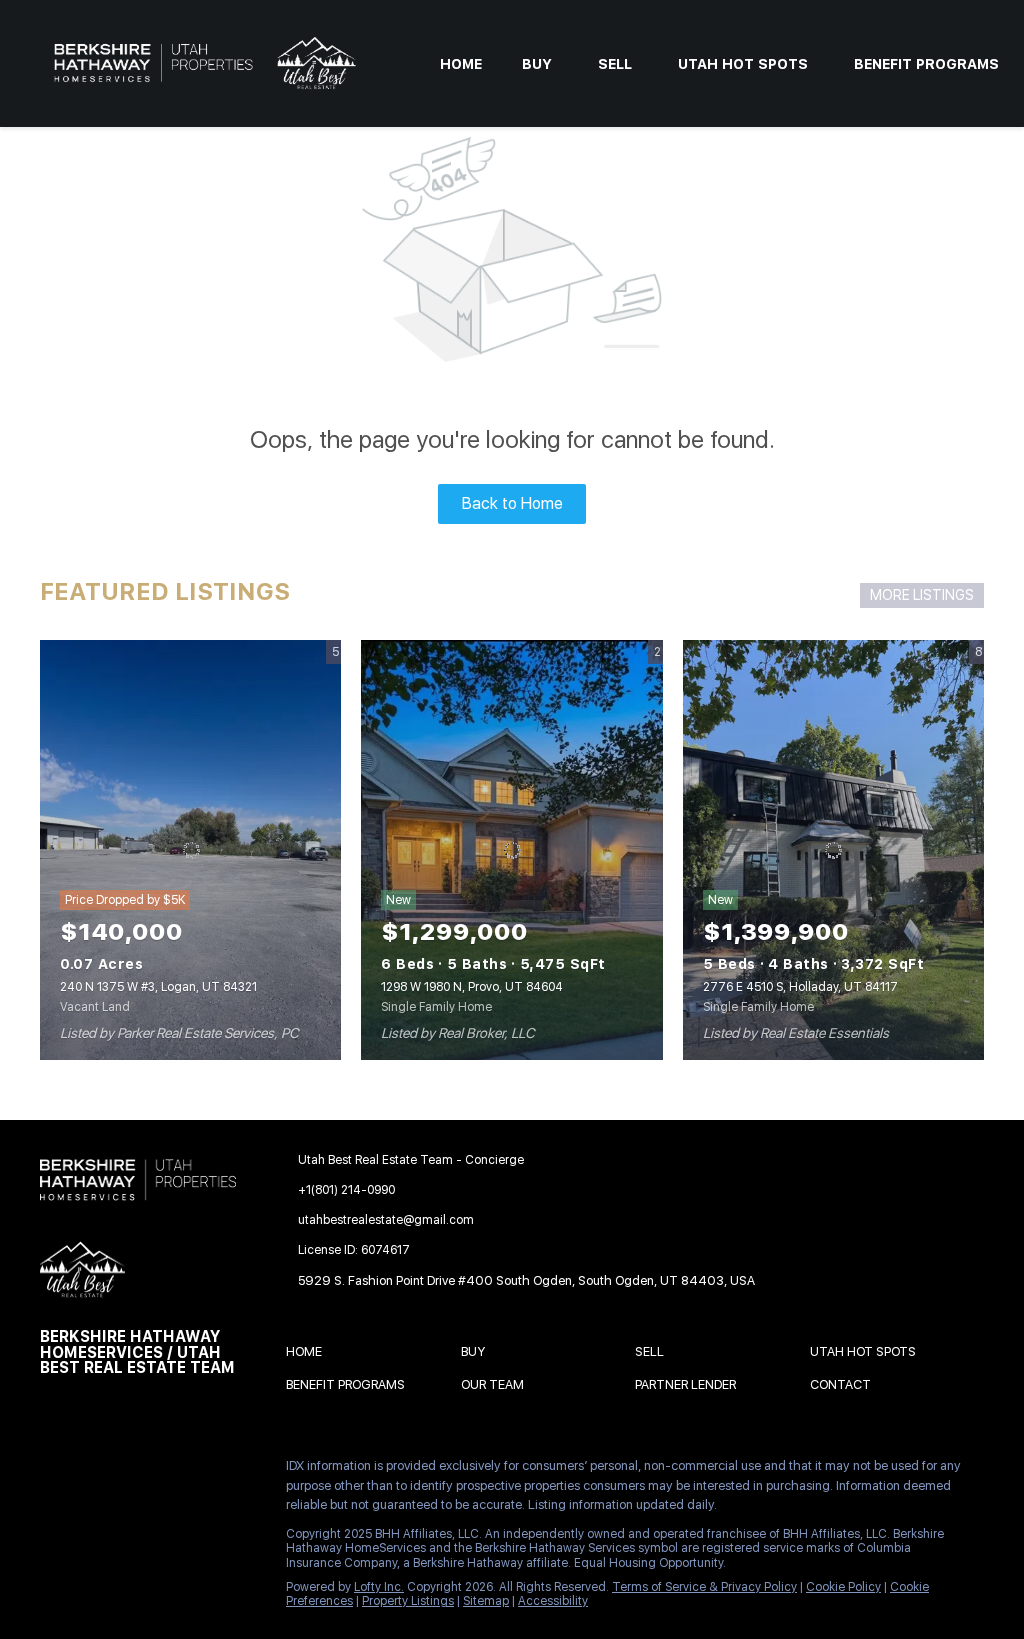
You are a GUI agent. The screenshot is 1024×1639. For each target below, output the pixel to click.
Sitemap (486, 1601)
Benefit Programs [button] (926, 64)
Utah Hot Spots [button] (743, 64)
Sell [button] (615, 64)
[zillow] (175, 1471)
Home (461, 64)
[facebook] (55, 1471)
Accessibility (553, 1601)
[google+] (135, 1514)
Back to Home (512, 503)
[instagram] (215, 1471)
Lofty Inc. (379, 1587)
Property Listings (408, 1601)
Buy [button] (537, 64)
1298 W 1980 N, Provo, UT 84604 (472, 987)
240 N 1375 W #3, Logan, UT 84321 (158, 987)
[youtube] (55, 1514)
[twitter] (135, 1471)
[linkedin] (95, 1471)
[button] (309, 1354)
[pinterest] (95, 1514)
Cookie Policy (843, 1587)
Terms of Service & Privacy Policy (704, 1587)
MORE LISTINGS (922, 595)
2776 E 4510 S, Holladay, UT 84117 (800, 987)
